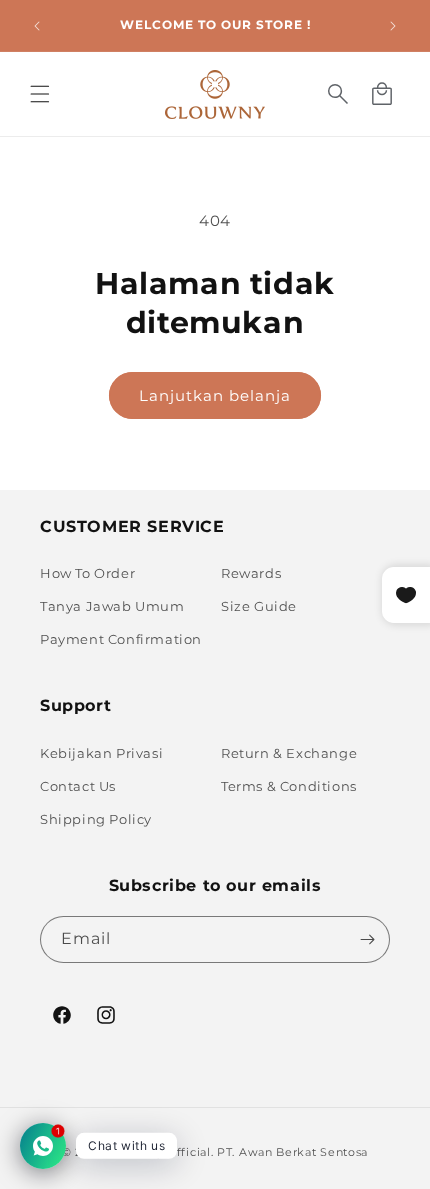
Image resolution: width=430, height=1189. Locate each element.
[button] (40, 94)
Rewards (251, 573)
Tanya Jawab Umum (112, 606)
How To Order (87, 573)
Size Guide (259, 606)
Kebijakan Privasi (101, 753)
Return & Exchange (289, 753)
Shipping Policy (96, 819)
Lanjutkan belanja (215, 395)
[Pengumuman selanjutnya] (393, 26)
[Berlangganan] (367, 939)
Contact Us (78, 786)
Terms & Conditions (289, 786)
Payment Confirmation (121, 639)
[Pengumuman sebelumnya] (37, 26)
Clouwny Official (160, 1152)
